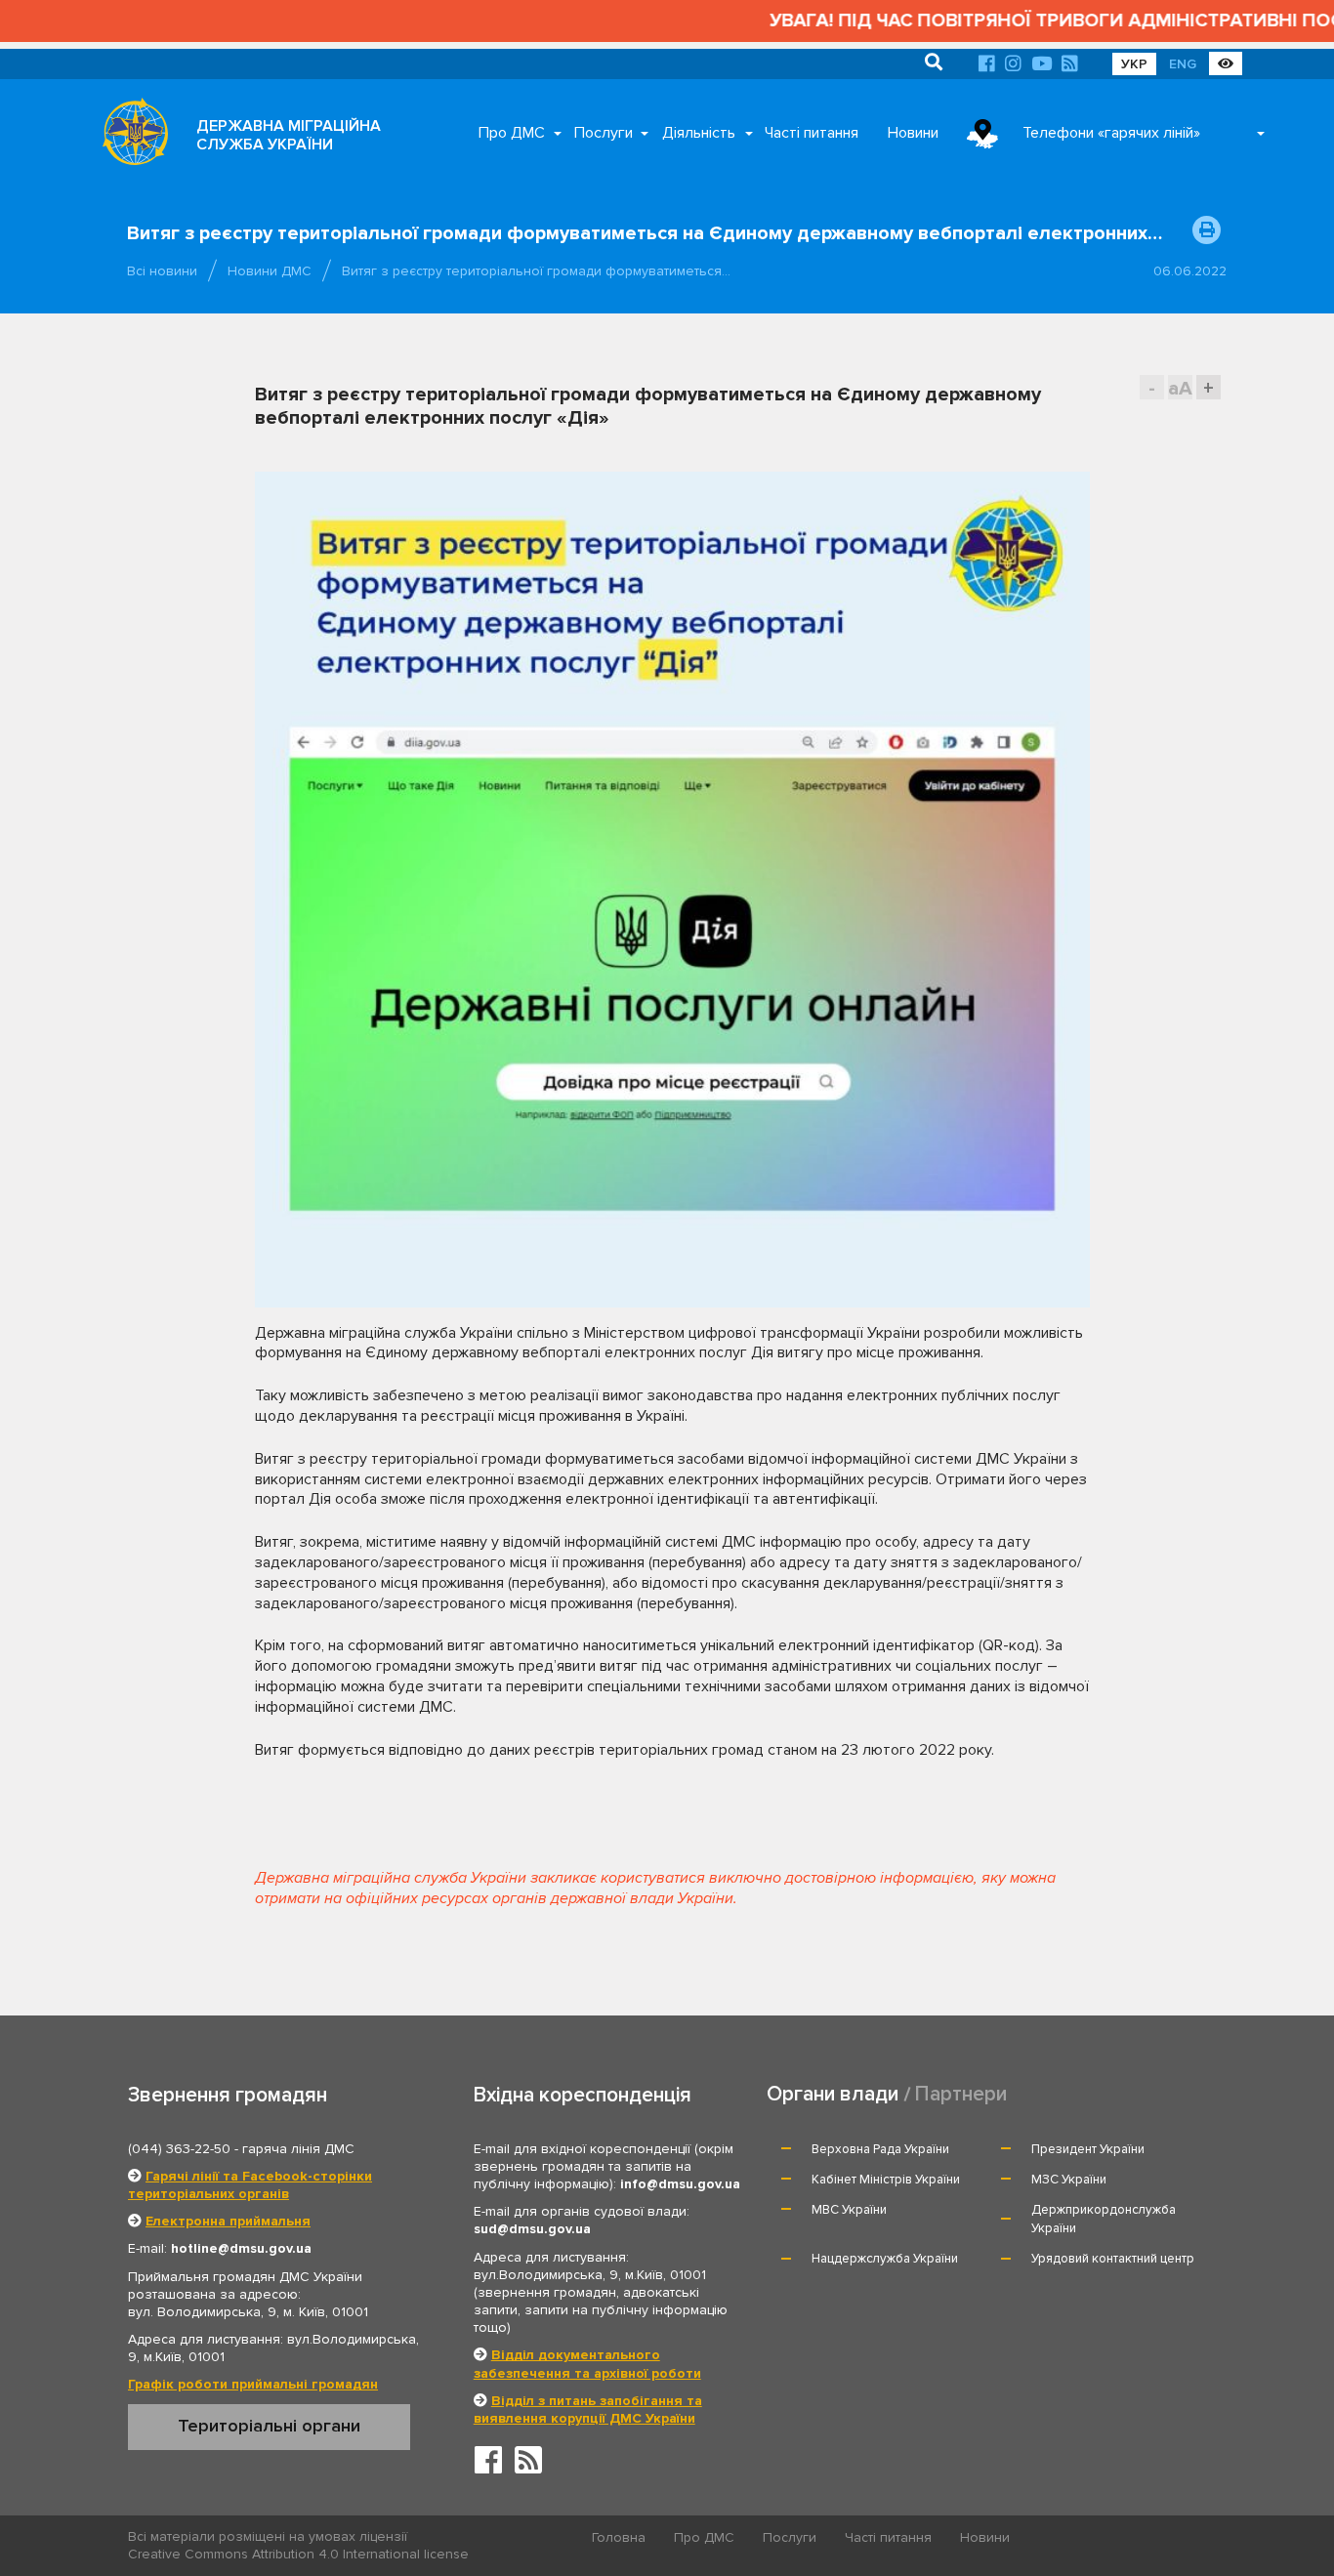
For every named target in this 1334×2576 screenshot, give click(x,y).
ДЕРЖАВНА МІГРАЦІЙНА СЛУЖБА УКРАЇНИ (289, 135)
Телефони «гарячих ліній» (1111, 133)
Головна (619, 2537)
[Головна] (130, 137)
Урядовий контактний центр (1113, 2259)
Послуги (604, 133)
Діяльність (699, 133)
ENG (1183, 64)
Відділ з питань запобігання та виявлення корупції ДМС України (588, 2410)
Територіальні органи (269, 2426)
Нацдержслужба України (885, 2259)
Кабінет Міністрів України (886, 2180)
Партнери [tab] (961, 2094)
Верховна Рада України (880, 2149)
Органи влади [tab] (833, 2094)
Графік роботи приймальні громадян (253, 2384)
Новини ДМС (270, 271)
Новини (913, 133)
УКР (1134, 64)
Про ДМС (512, 133)
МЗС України (1069, 2180)
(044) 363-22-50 (179, 2149)
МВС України (849, 2210)
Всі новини (162, 271)
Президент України (1088, 2149)
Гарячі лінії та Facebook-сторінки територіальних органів (250, 2185)
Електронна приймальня (228, 2221)
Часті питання (812, 133)
